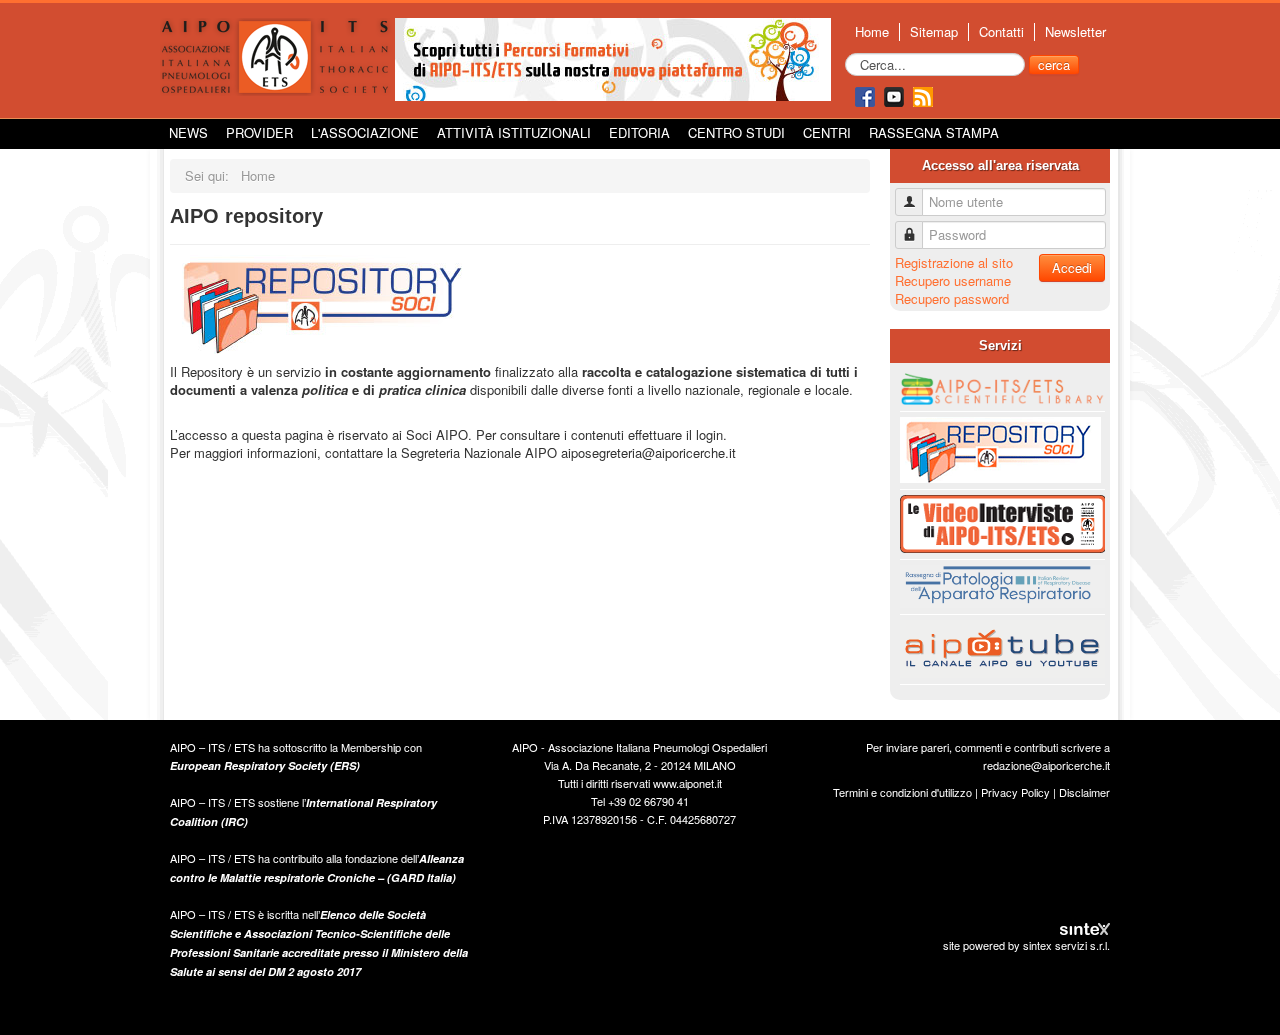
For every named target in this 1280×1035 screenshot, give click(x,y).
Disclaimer (1084, 792)
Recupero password (952, 298)
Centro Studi (736, 132)
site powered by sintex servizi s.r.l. (1026, 945)
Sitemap (934, 32)
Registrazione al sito (954, 262)
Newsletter (1075, 32)
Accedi (1072, 267)
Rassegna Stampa (934, 132)
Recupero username (953, 280)
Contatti (1001, 32)
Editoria (639, 132)
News (188, 132)
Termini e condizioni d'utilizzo (902, 792)
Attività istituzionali (514, 132)
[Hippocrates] (613, 57)
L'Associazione (365, 132)
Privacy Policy (1015, 792)
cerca (1054, 64)
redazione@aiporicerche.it (1046, 765)
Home (872, 32)
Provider (259, 132)
